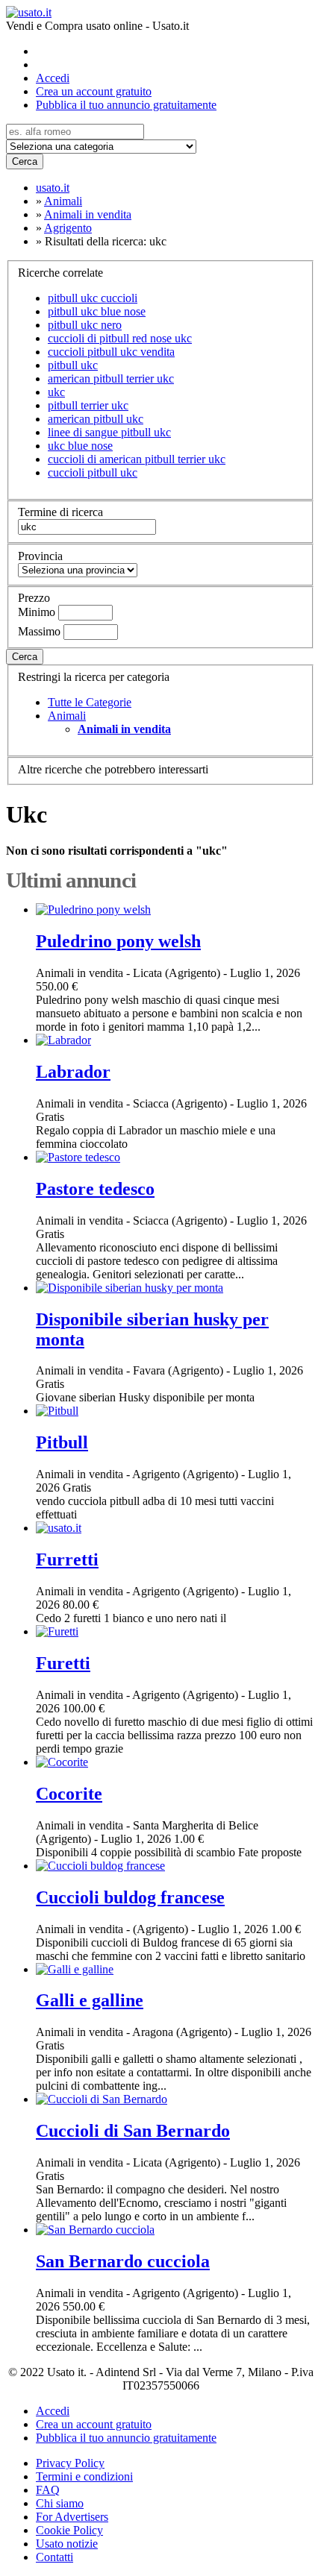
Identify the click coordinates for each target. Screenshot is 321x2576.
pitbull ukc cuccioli (93, 298)
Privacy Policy (70, 2463)
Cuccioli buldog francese (130, 1897)
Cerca (25, 161)
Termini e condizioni (84, 2476)
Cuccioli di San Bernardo (133, 2131)
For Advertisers (72, 2517)
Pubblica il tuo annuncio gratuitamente (126, 105)
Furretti (67, 1559)
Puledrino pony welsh (118, 941)
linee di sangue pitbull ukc (109, 432)
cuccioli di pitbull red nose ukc (120, 338)
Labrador (73, 1072)
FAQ (48, 2490)
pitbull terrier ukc (88, 405)
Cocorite (69, 1794)
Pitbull (62, 1442)
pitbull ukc (73, 365)
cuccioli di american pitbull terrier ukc (137, 459)
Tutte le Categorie (90, 702)
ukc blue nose (80, 446)
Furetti (63, 1663)
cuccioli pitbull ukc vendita (111, 352)
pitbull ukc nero (85, 325)
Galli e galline (90, 2000)
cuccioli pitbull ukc (93, 472)
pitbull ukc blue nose (97, 311)
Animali (67, 716)
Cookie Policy (69, 2530)
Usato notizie (67, 2544)
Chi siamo (60, 2503)
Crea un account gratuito (94, 91)
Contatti (54, 2557)
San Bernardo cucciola (123, 2261)
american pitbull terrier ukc (111, 378)
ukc (56, 392)
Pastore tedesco (95, 1189)
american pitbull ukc (96, 419)
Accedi (53, 78)
